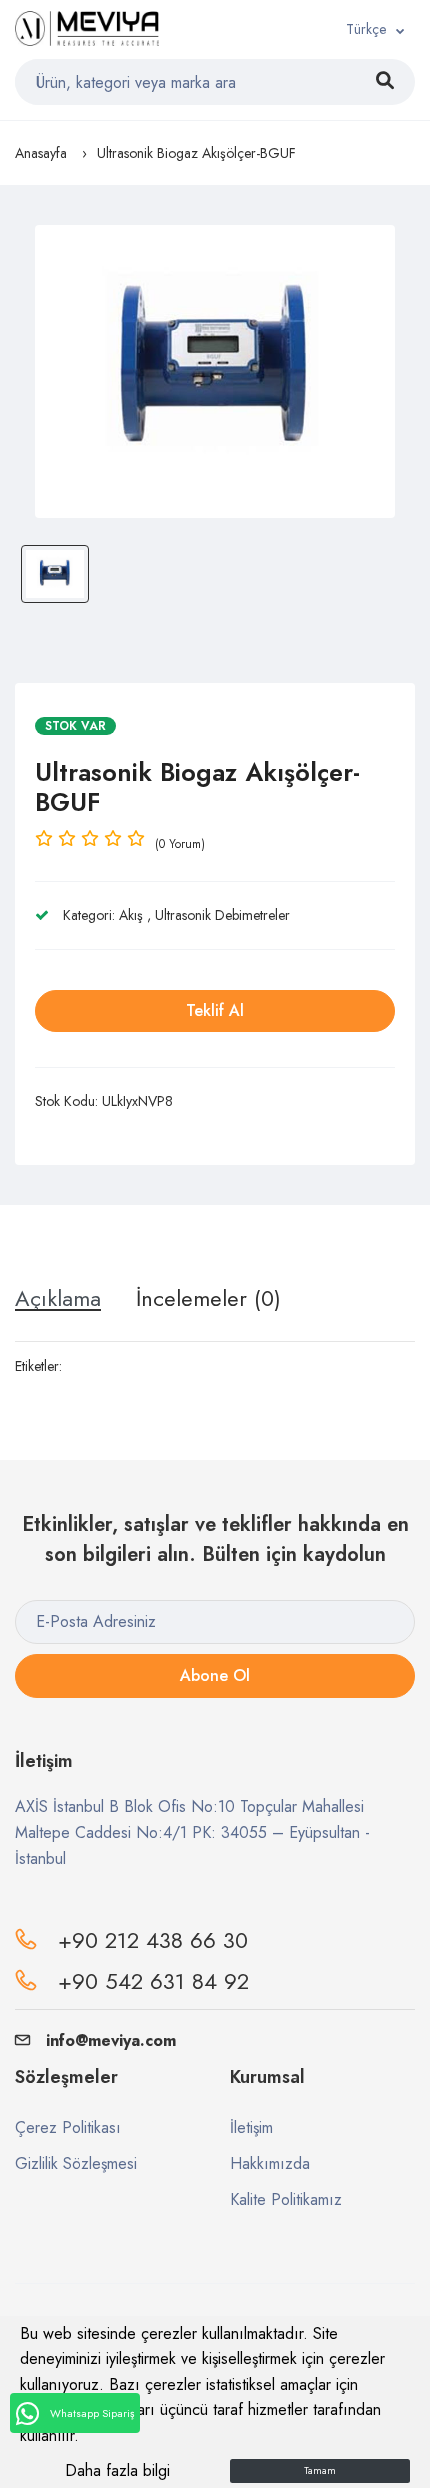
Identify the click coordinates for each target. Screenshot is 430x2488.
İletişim (251, 2127)
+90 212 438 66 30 (153, 1940)
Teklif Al (215, 1010)
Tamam (320, 2470)
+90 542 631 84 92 (153, 1981)
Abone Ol (215, 1675)
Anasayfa (41, 153)
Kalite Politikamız (286, 2199)
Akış (131, 915)
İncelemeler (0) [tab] (208, 1298)
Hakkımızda (270, 2163)
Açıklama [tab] (58, 1298)
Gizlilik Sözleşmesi (76, 2163)
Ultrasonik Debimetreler (222, 915)
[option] (215, 371)
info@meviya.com (111, 2040)
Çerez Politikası (68, 2127)
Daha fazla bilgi (117, 2470)
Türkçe (366, 29)
